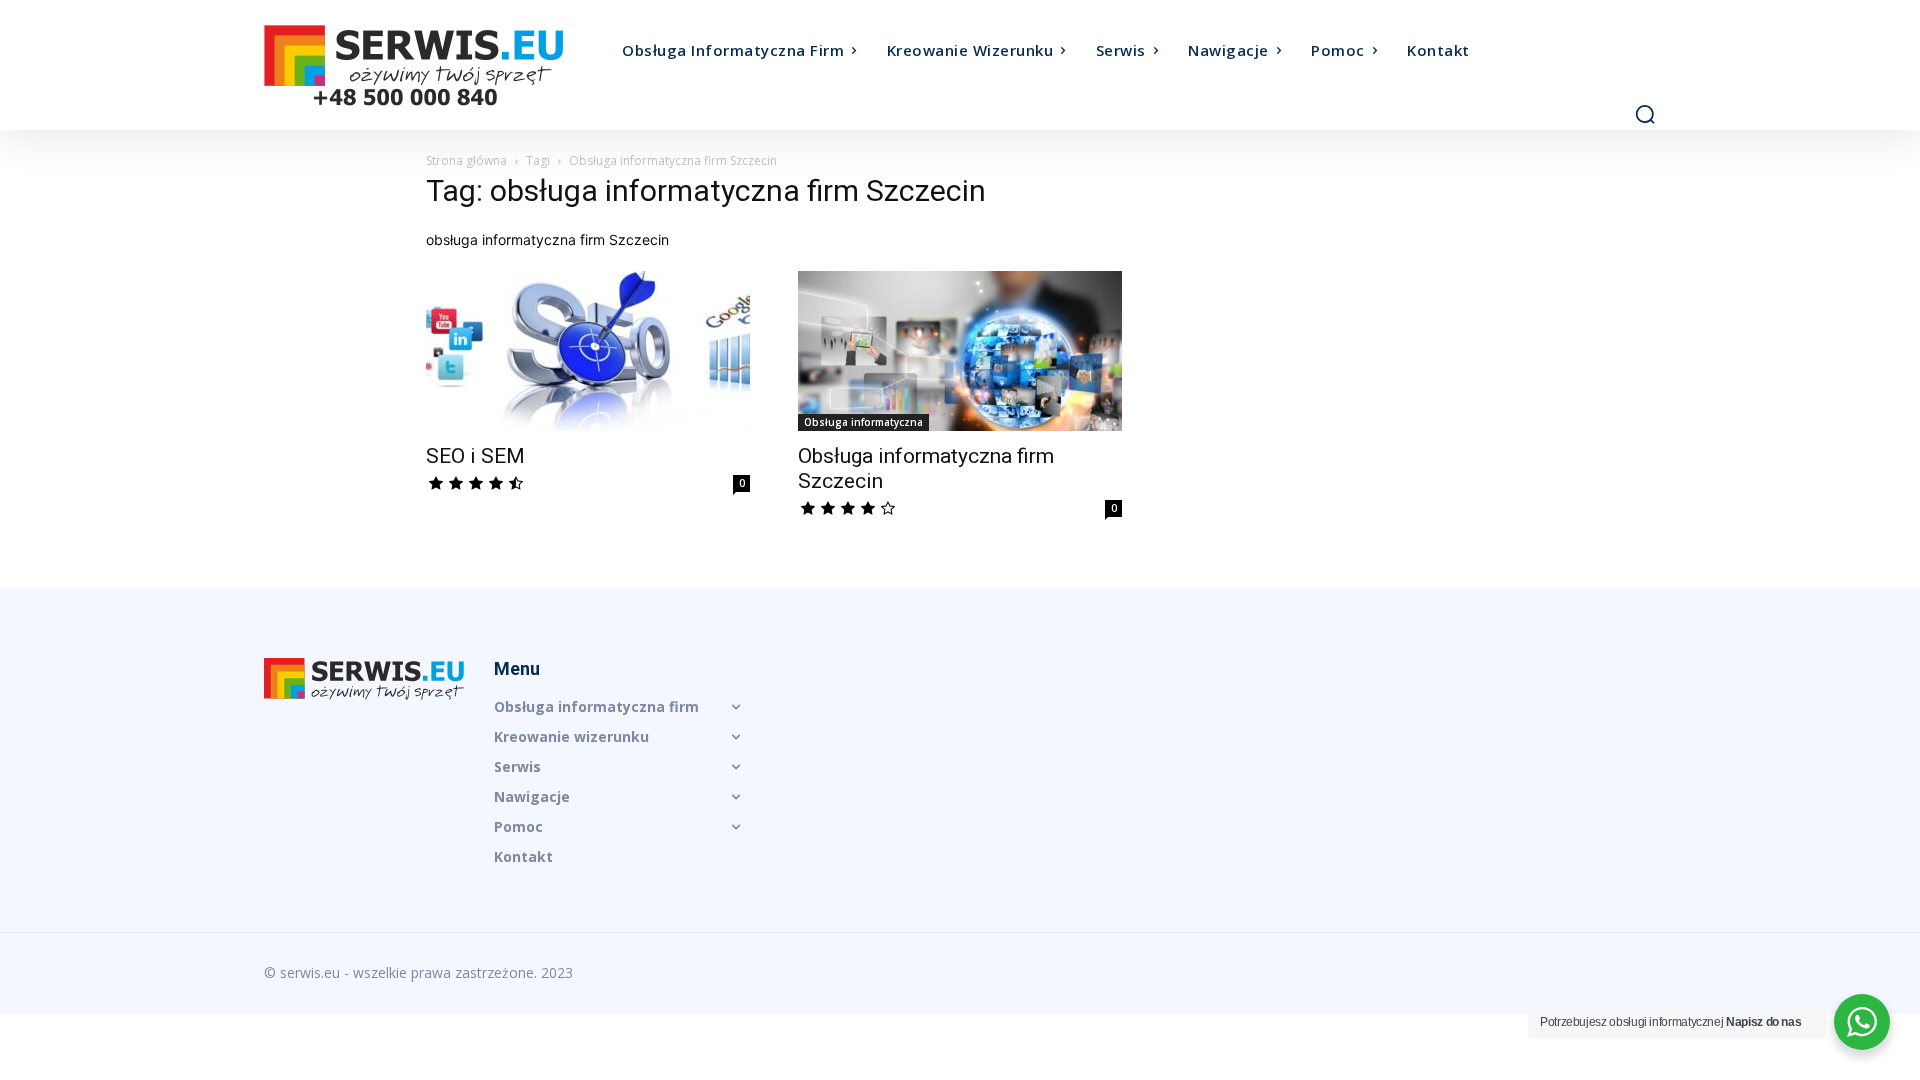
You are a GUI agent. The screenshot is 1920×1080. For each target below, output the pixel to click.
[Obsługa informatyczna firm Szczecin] (960, 351)
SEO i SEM (475, 456)
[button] (1645, 114)
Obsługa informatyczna (863, 422)
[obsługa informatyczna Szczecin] (438, 65)
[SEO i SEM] (588, 351)
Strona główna (466, 160)
